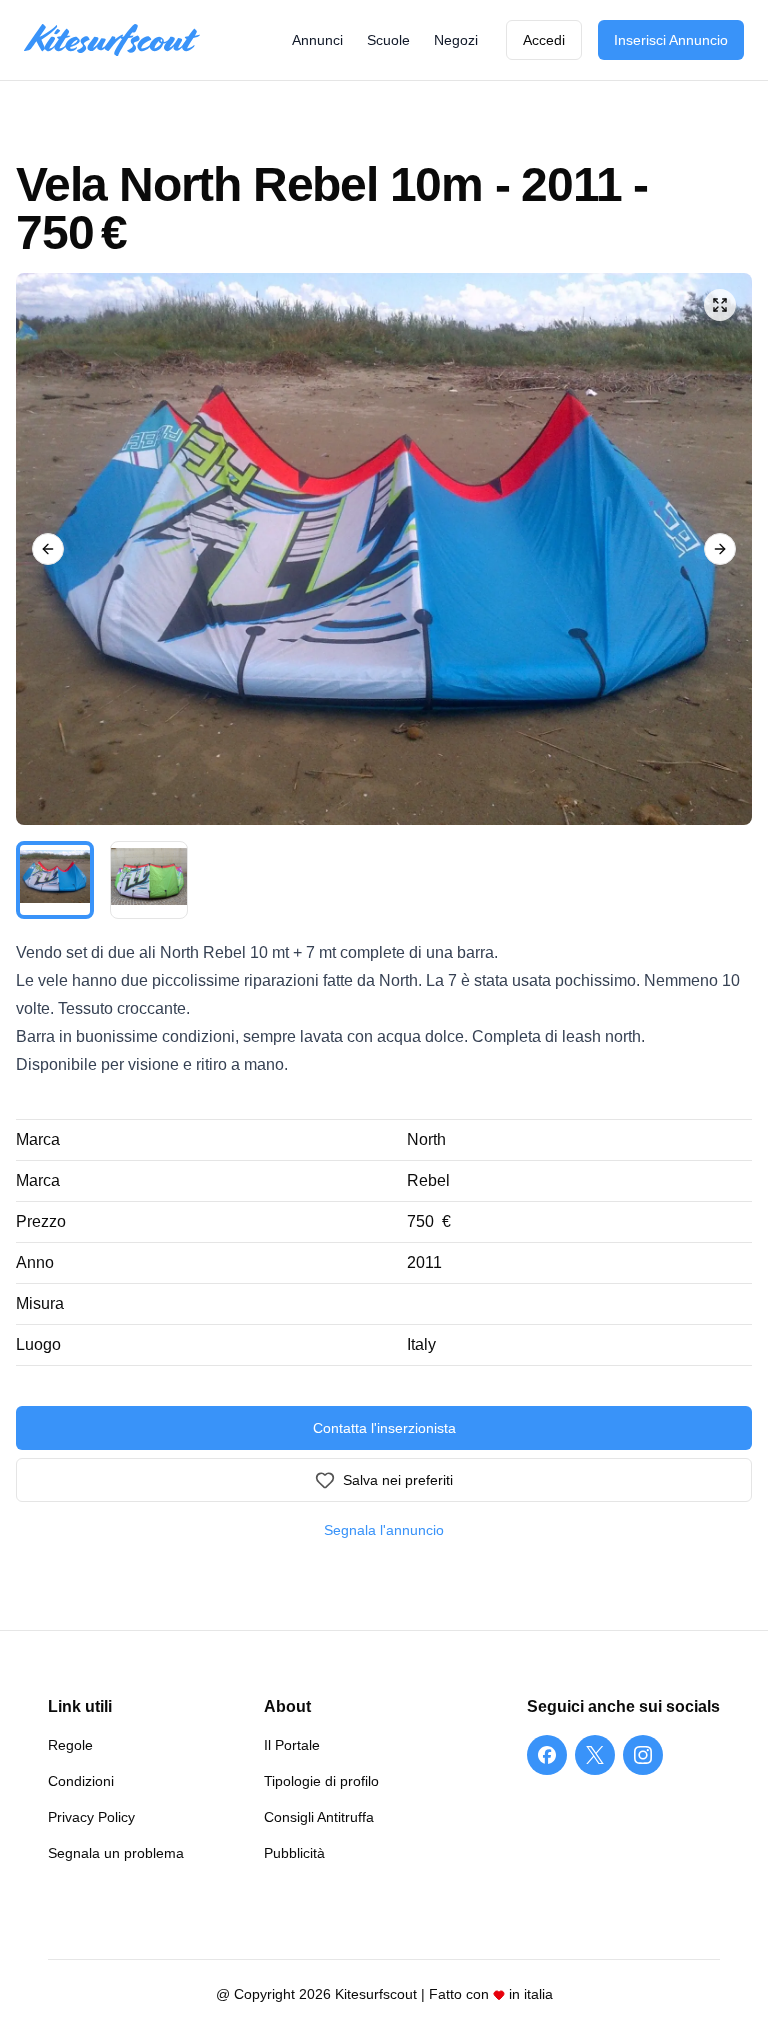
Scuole (388, 40)
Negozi (456, 40)
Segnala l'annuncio (384, 1530)
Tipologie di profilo (321, 1781)
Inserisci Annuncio (671, 40)
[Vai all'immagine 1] (55, 880)
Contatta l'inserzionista (384, 1428)
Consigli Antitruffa (319, 1817)
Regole (70, 1745)
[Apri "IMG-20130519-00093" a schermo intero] (384, 549)
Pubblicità (294, 1853)
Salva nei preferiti (398, 1480)
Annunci (317, 40)
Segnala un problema (116, 1853)
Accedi (544, 40)
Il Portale (292, 1745)
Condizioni (81, 1781)
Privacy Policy (91, 1817)
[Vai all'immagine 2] (149, 880)
